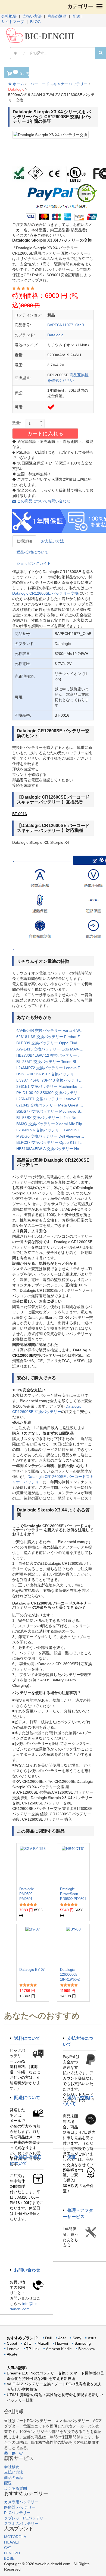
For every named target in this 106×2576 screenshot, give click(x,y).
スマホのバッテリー (21, 2524)
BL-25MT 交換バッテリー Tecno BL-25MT (52, 1062)
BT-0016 (20, 814)
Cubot (12, 2343)
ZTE (27, 2343)
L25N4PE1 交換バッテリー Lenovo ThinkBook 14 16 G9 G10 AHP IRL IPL (53, 1099)
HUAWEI (11, 2542)
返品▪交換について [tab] (32, 552)
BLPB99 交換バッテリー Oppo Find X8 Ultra (53, 1043)
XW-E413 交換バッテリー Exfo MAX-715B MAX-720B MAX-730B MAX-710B (53, 1049)
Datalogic (16, 89)
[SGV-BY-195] (33, 1865)
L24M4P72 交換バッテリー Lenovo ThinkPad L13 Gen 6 (53, 1068)
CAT (8, 2548)
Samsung (83, 2343)
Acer (62, 2338)
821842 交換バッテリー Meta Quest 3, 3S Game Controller (53, 1105)
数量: (17, 423)
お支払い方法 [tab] (52, 541)
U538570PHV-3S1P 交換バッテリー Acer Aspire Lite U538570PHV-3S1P (53, 1074)
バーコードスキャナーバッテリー (59, 84)
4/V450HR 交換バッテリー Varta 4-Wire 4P (53, 1030)
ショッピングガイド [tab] (34, 563)
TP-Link (33, 2349)
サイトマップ (13, 22)
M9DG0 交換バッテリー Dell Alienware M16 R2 (53, 1136)
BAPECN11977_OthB (66, 325)
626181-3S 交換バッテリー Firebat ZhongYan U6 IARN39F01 (53, 1037)
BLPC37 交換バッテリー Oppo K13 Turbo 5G (53, 1142)
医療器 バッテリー (20, 2507)
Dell (48, 2338)
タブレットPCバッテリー (26, 2518)
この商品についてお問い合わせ (43, 501)
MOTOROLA (15, 2537)
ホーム (18, 84)
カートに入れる (45, 434)
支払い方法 (32, 16)
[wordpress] (6, 2453)
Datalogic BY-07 (32, 1970)
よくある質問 (15, 2488)
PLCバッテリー (17, 2513)
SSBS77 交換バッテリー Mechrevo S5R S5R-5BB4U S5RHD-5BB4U (53, 1111)
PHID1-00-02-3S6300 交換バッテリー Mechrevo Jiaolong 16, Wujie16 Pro (53, 1093)
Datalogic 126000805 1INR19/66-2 (70, 1974)
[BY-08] (73, 1945)
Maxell (43, 2343)
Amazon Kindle (59, 2349)
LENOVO (12, 2553)
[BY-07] (33, 1945)
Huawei (62, 2343)
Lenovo (13, 2349)
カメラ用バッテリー (21, 2502)
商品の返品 (57, 16)
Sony (77, 2338)
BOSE (9, 2558)
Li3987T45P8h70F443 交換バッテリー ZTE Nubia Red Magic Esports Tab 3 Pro (53, 1080)
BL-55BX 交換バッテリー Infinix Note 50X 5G (53, 1118)
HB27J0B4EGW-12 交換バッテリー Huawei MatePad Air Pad (53, 1055)
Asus (92, 2338)
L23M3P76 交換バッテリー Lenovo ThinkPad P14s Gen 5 (53, 1130)
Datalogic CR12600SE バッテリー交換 (45, 593)
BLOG (35, 22)
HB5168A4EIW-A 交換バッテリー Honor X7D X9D (53, 1149)
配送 (76, 16)
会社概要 (9, 16)
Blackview (87, 2349)
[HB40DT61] (73, 1865)
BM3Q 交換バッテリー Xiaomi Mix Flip (49, 1124)
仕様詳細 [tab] (24, 541)
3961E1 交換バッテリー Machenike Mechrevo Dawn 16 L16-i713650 (53, 1086)
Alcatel (13, 2354)
